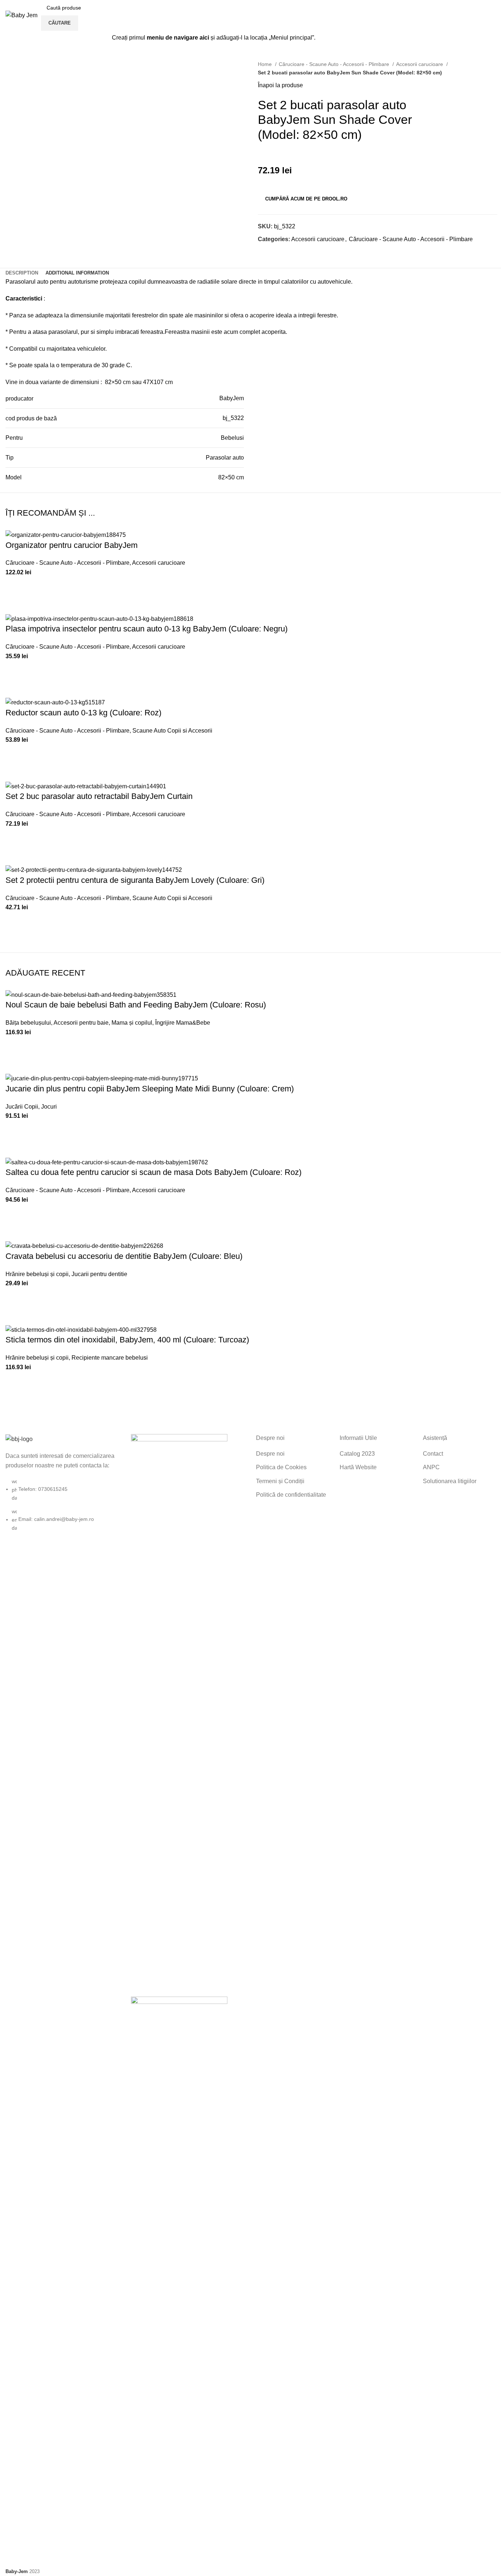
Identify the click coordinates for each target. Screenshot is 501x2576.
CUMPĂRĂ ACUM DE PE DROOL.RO (306, 199)
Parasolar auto (225, 458)
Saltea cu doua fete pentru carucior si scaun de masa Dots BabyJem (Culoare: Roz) (153, 1172)
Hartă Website (358, 1467)
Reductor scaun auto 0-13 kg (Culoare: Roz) (83, 713)
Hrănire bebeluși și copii (37, 1274)
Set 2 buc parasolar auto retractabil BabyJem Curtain (99, 796)
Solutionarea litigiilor (450, 1481)
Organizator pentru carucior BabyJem (72, 545)
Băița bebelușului (28, 1023)
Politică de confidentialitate (291, 1495)
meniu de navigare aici (178, 38)
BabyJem (232, 398)
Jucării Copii (22, 1107)
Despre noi (270, 1454)
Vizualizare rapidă (15, 605)
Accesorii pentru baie (81, 1023)
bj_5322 (233, 418)
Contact (433, 1454)
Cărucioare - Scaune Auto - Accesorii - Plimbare (335, 64)
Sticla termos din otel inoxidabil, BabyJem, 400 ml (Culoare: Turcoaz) (127, 1340)
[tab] (22, 273)
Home (266, 64)
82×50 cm (231, 477)
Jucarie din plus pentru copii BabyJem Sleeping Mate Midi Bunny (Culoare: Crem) (150, 1089)
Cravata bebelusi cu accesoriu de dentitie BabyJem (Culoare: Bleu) (124, 1256)
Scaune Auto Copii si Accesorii (172, 731)
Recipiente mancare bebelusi (110, 1358)
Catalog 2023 (357, 1454)
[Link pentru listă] (63, 1483)
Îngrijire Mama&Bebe (183, 1023)
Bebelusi (232, 438)
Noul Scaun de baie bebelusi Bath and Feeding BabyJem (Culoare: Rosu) (136, 1005)
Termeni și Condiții (280, 1481)
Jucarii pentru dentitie (99, 1274)
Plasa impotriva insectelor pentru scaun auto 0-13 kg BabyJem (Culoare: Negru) (147, 629)
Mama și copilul (132, 1023)
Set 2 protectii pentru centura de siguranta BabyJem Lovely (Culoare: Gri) (135, 880)
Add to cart (15, 586)
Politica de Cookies (281, 1467)
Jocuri (49, 1107)
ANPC (431, 1467)
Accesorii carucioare (420, 64)
